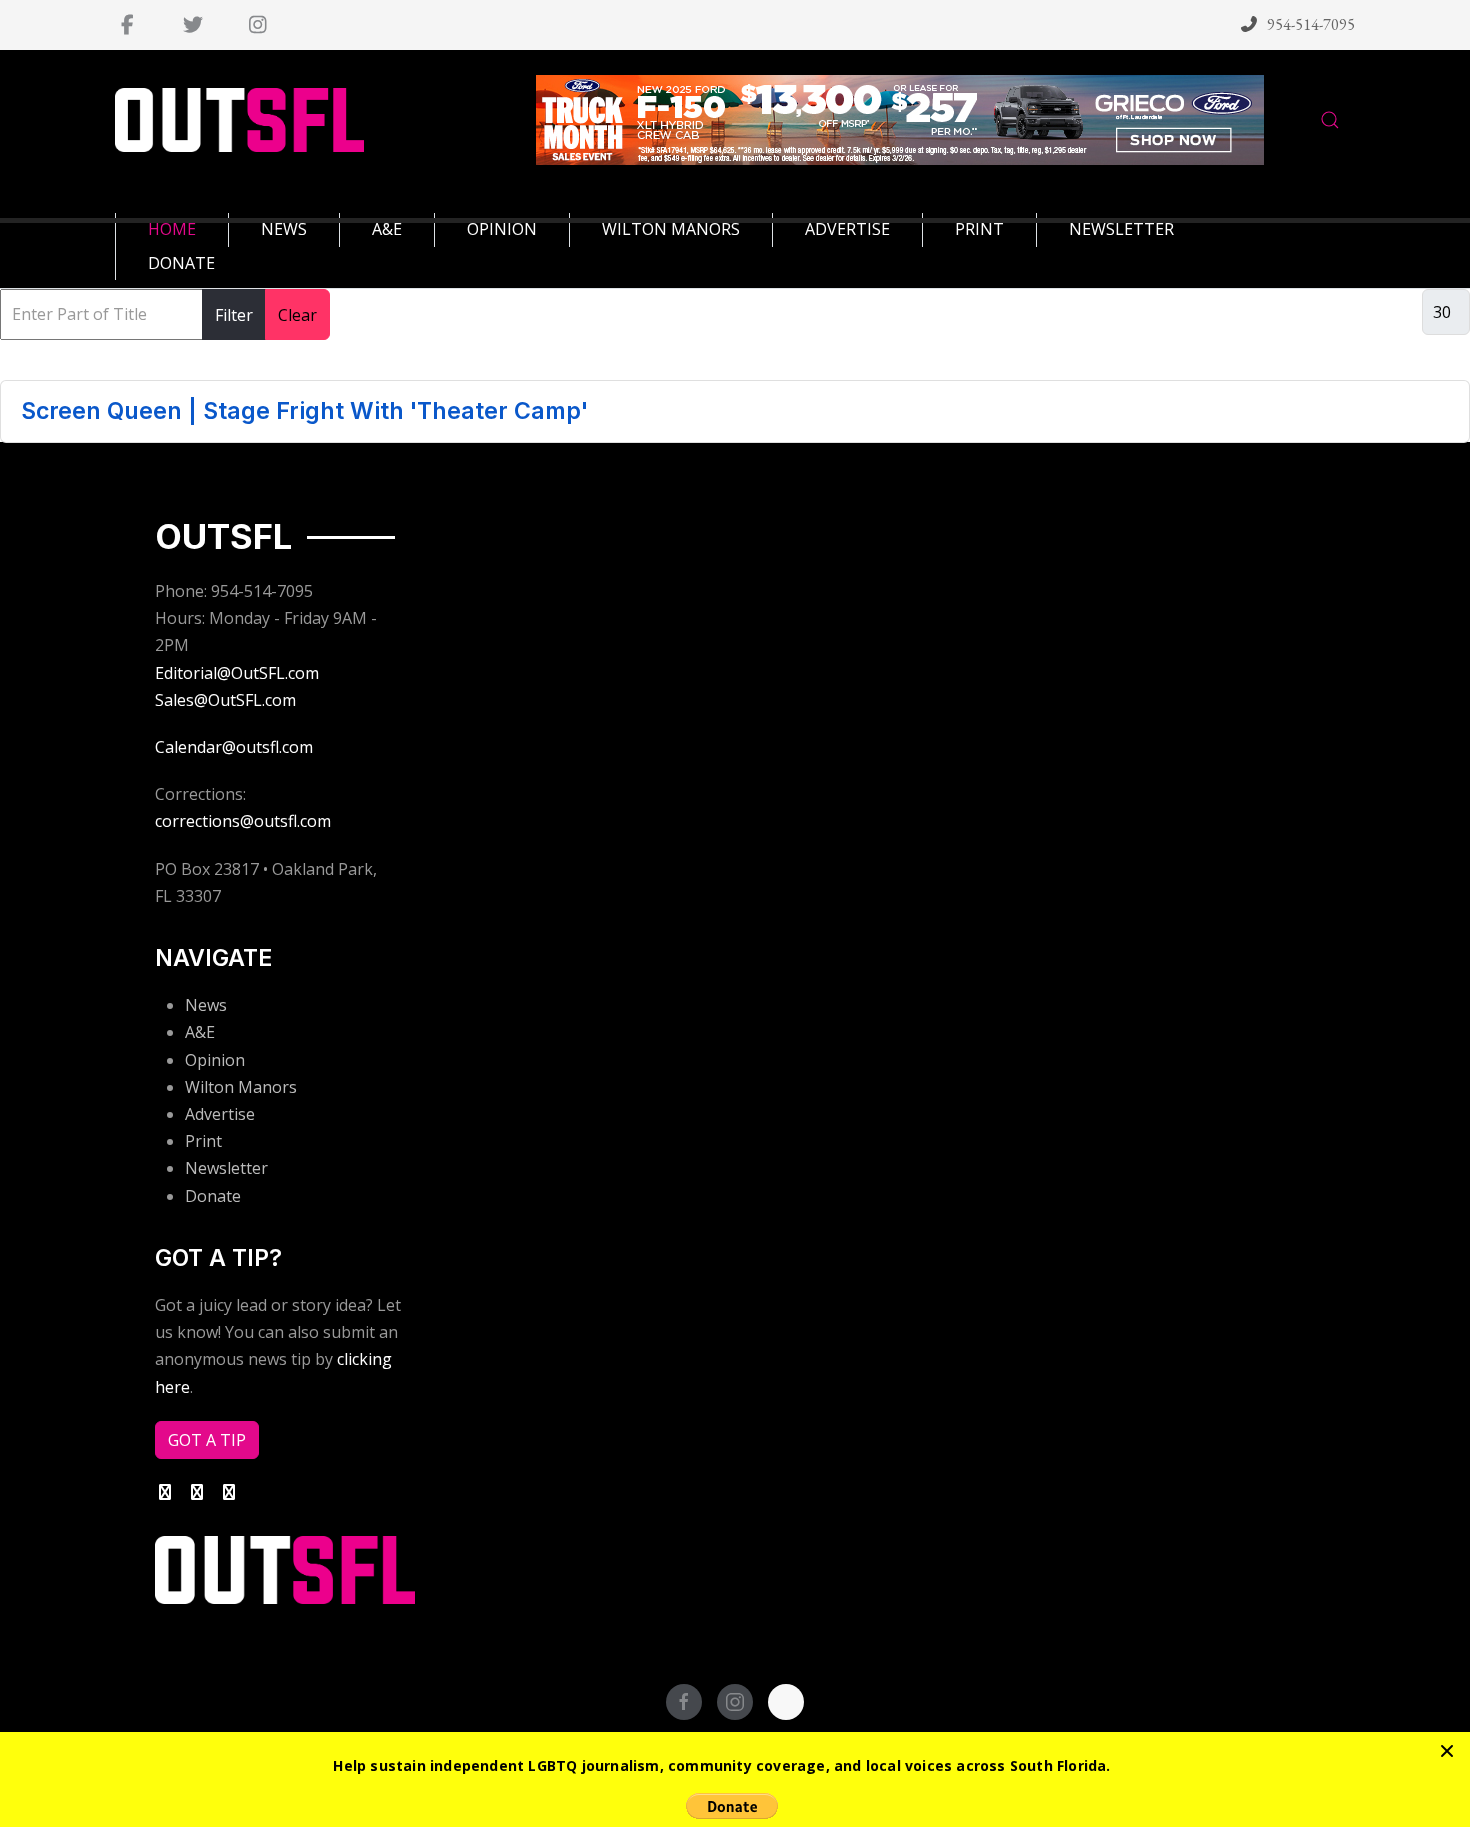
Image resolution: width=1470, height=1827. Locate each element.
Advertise (220, 1114)
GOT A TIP (207, 1440)
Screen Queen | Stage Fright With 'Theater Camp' (304, 411)
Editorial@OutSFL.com (237, 673)
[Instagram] (257, 25)
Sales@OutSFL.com (225, 700)
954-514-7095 (1311, 24)
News (206, 1005)
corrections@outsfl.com (243, 821)
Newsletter (226, 1168)
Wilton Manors (241, 1087)
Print (203, 1141)
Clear (297, 315)
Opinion (215, 1060)
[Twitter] (192, 25)
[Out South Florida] (239, 120)
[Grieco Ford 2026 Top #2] (900, 118)
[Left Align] (1447, 1751)
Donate (213, 1196)
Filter (234, 315)
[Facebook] (127, 25)
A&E (200, 1032)
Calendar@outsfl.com (234, 747)
